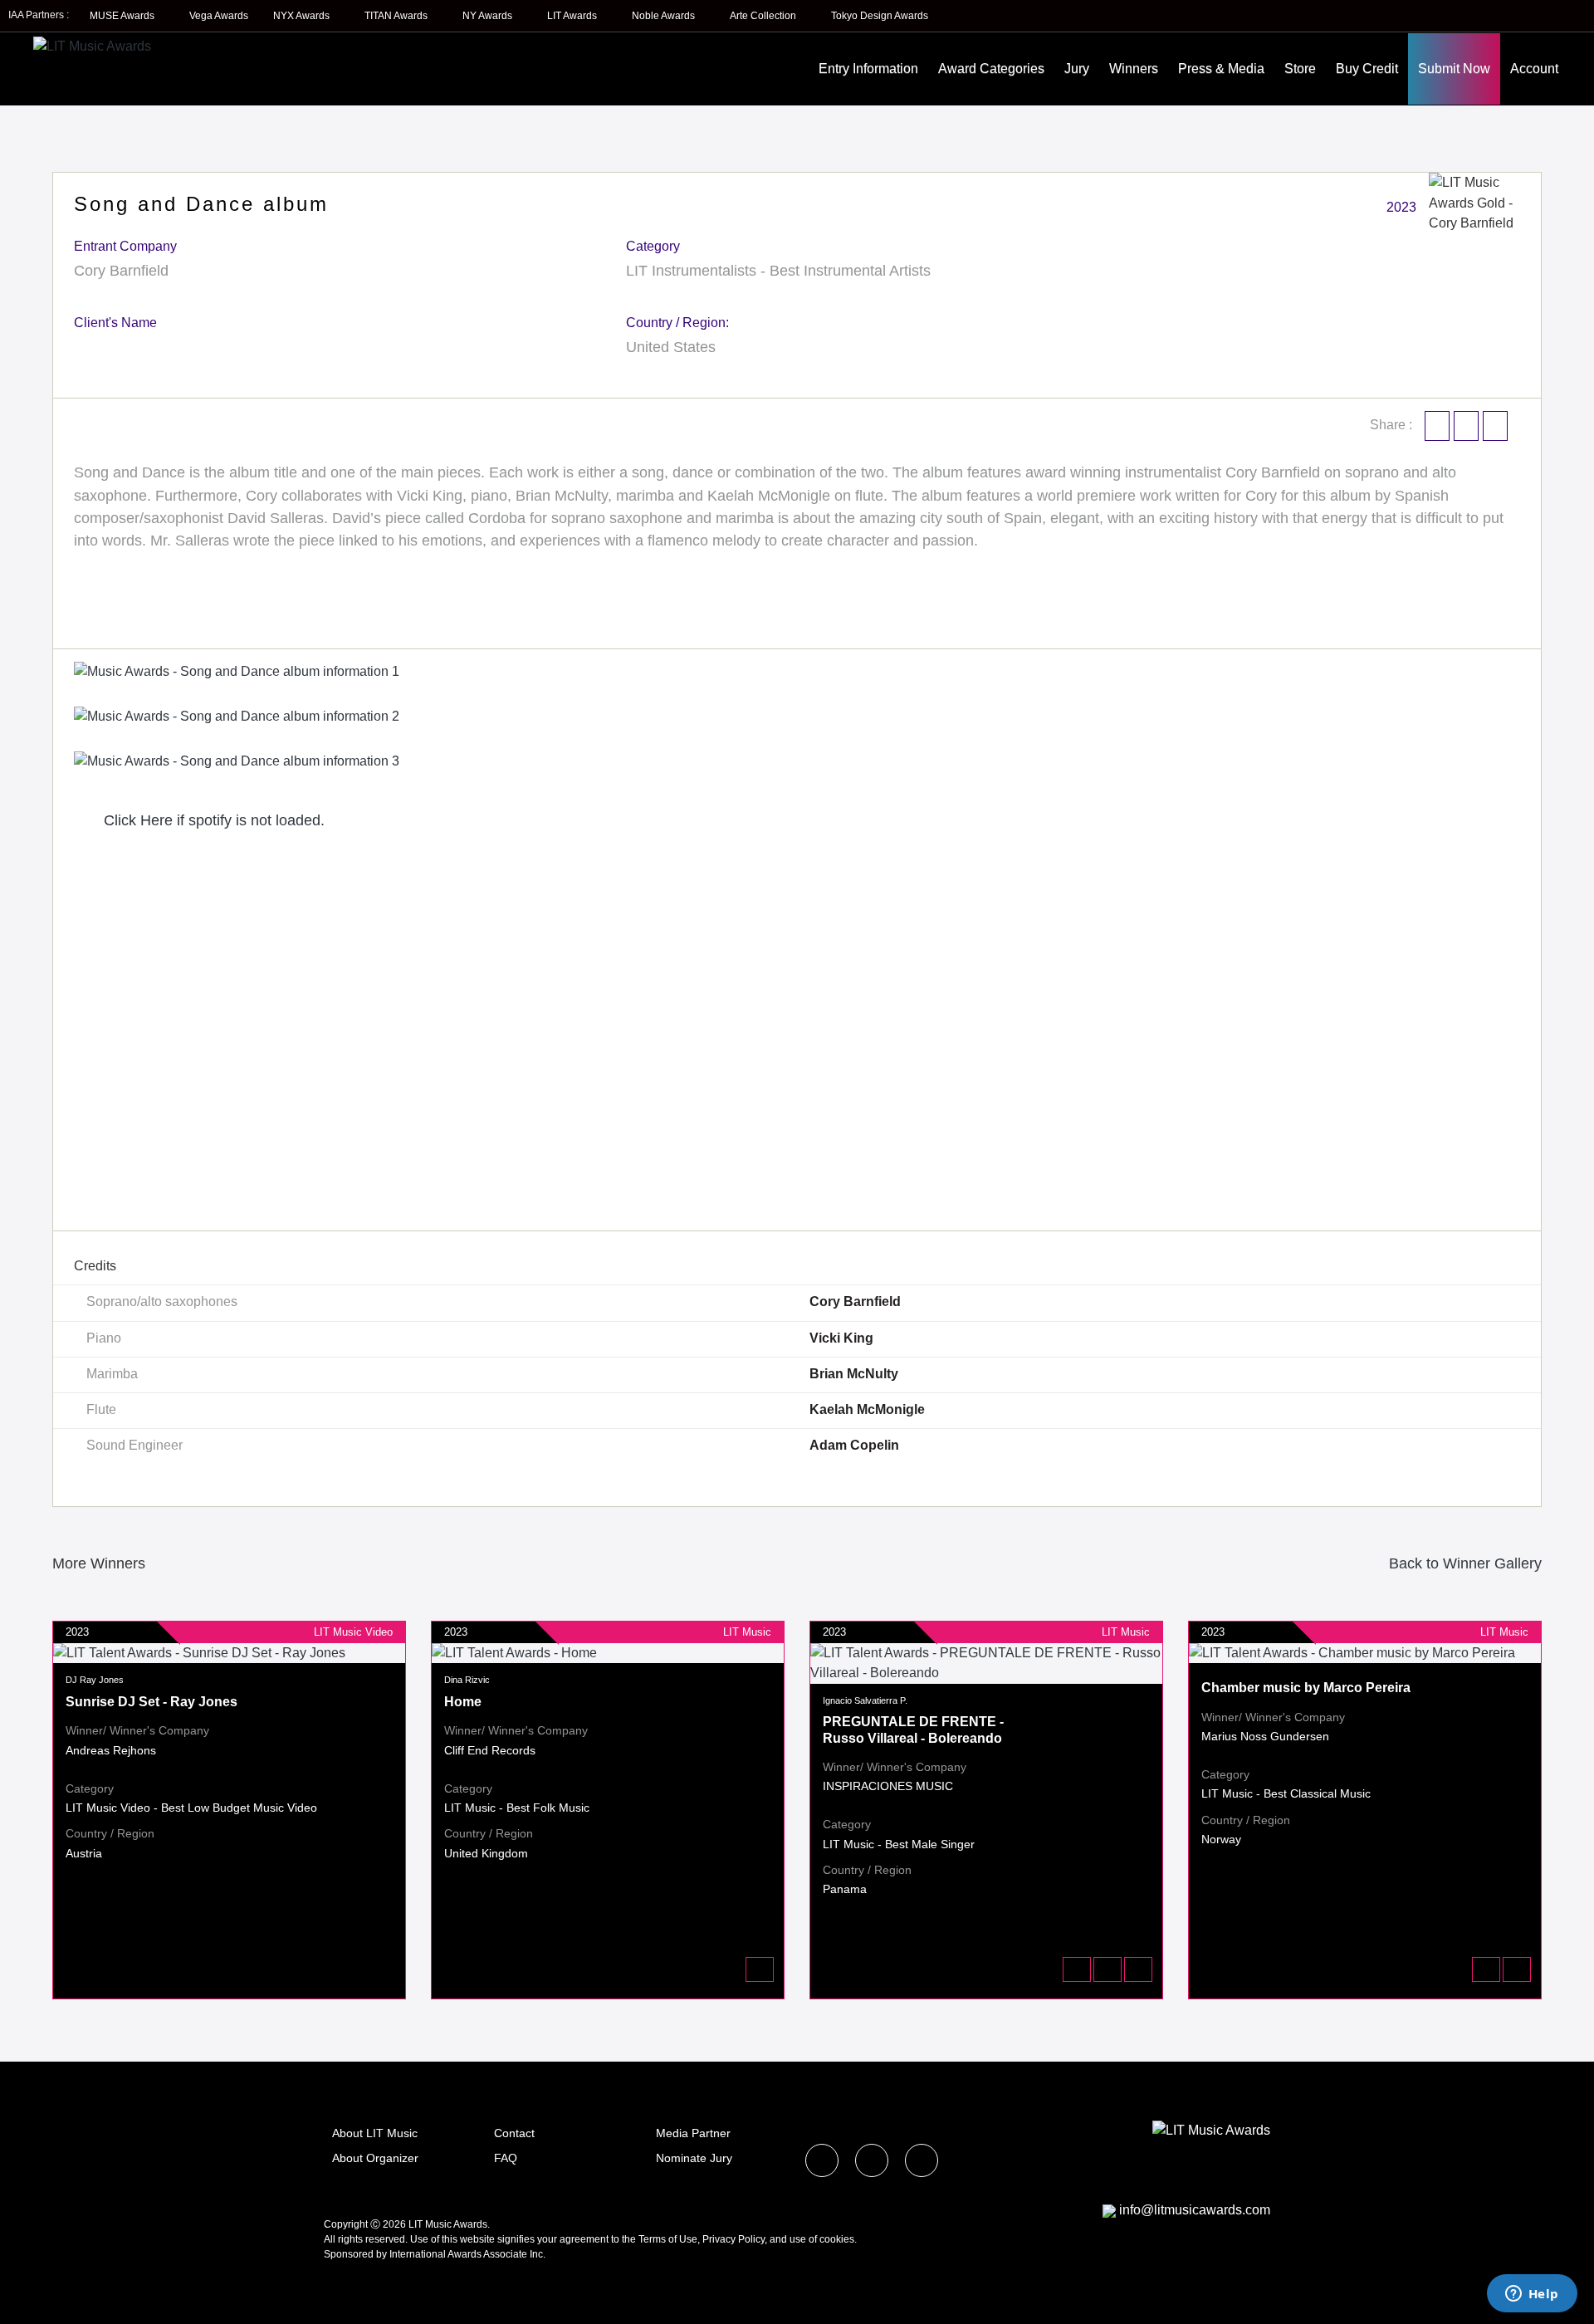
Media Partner (693, 2133)
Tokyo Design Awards (880, 16)
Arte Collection (764, 16)
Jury (1077, 68)
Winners (1134, 68)
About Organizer (375, 2158)
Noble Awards (665, 16)
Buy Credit (1367, 68)
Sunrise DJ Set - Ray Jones (152, 1702)
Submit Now (1454, 68)
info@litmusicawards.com (1195, 2210)
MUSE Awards (123, 16)
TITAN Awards (397, 16)
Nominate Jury (694, 2158)
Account (1534, 68)
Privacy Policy (733, 2239)
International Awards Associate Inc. (467, 2254)
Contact (514, 2133)
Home (463, 1702)
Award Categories (991, 68)
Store (1300, 68)
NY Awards (489, 16)
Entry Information (868, 68)
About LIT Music (375, 2133)
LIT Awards (573, 16)
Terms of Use (668, 2239)
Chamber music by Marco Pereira (1306, 1688)
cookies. (838, 2239)
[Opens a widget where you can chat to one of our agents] (1532, 2295)
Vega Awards (219, 16)
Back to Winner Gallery (1461, 1563)
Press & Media (1221, 68)
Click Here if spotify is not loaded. (212, 820)
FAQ (506, 2158)
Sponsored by (357, 2254)
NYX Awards (303, 16)
